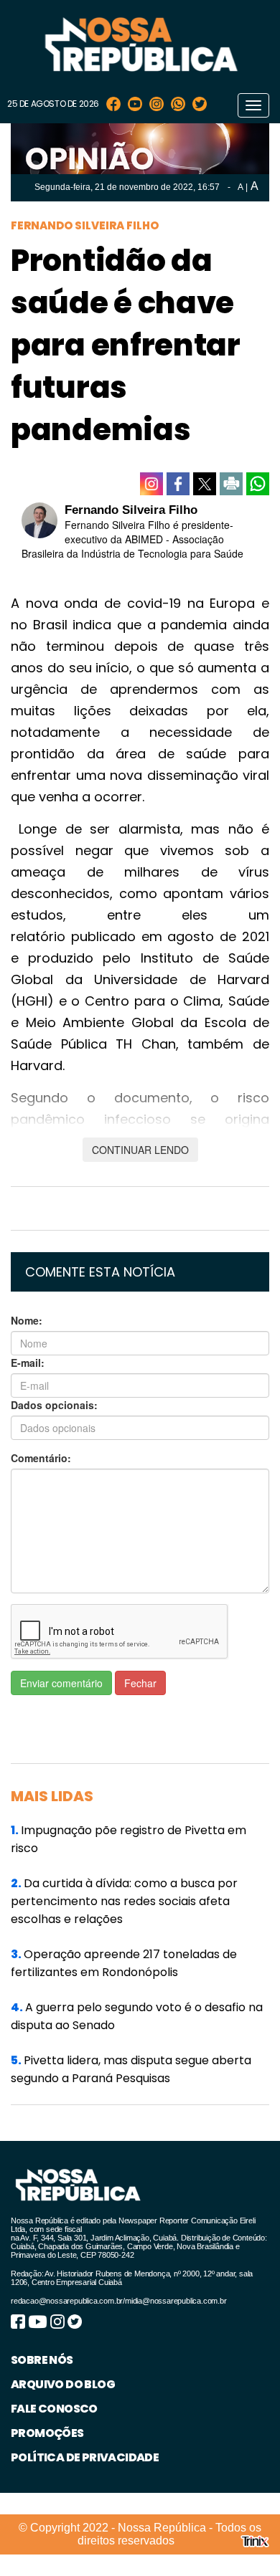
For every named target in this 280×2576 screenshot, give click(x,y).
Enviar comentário (61, 1683)
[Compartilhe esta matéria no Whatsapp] (258, 484)
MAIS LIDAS (52, 1796)
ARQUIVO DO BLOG (63, 2384)
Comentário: (41, 1458)
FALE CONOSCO (54, 2409)
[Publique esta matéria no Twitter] (205, 484)
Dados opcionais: (54, 1405)
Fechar (140, 1683)
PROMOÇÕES (47, 2433)
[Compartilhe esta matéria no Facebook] (178, 484)
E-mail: (28, 1363)
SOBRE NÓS (42, 2360)
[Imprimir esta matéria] (231, 484)
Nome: (27, 1320)
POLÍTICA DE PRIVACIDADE (85, 2457)
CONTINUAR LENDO (140, 1150)
